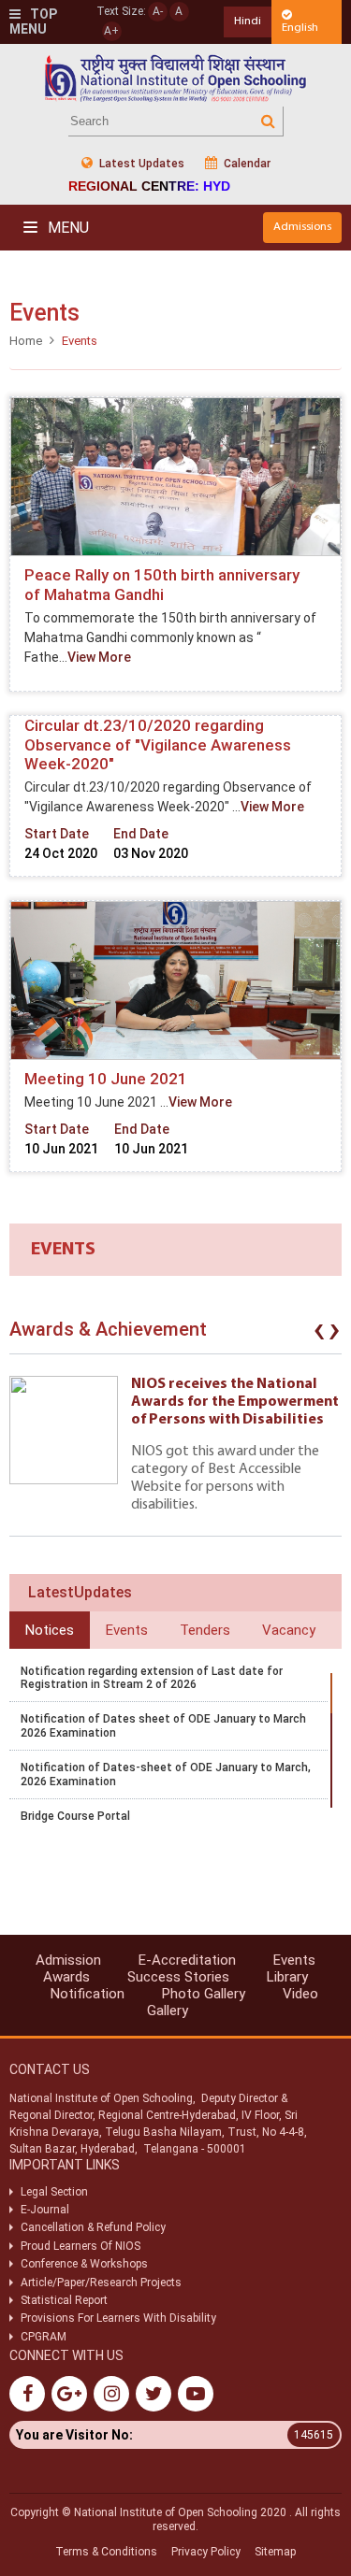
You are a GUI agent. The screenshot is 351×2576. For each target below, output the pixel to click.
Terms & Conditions (106, 2552)
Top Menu (33, 22)
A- (158, 11)
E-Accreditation (187, 1960)
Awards (66, 1977)
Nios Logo (176, 78)
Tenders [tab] (205, 1630)
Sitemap (275, 2552)
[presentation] (319, 1334)
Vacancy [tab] (289, 1630)
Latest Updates (140, 164)
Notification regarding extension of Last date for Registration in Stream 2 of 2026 (152, 1678)
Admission (68, 1960)
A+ (111, 31)
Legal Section (54, 2192)
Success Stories (178, 1977)
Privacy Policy (206, 2552)
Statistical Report (64, 2300)
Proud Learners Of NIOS (80, 2246)
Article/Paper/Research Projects (101, 2283)
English (300, 28)
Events (294, 1960)
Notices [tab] (50, 1630)
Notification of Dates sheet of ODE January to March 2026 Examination (163, 1725)
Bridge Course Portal (75, 1816)
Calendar (246, 164)
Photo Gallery (204, 1994)
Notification (88, 1994)
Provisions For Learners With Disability (118, 2318)
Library (287, 1977)
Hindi (248, 21)
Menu (66, 228)
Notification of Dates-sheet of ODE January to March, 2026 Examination (166, 1774)
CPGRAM (45, 2337)
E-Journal (45, 2210)
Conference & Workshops (84, 2264)
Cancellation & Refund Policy (93, 2227)
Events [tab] (127, 1630)
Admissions (302, 227)
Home (26, 341)
